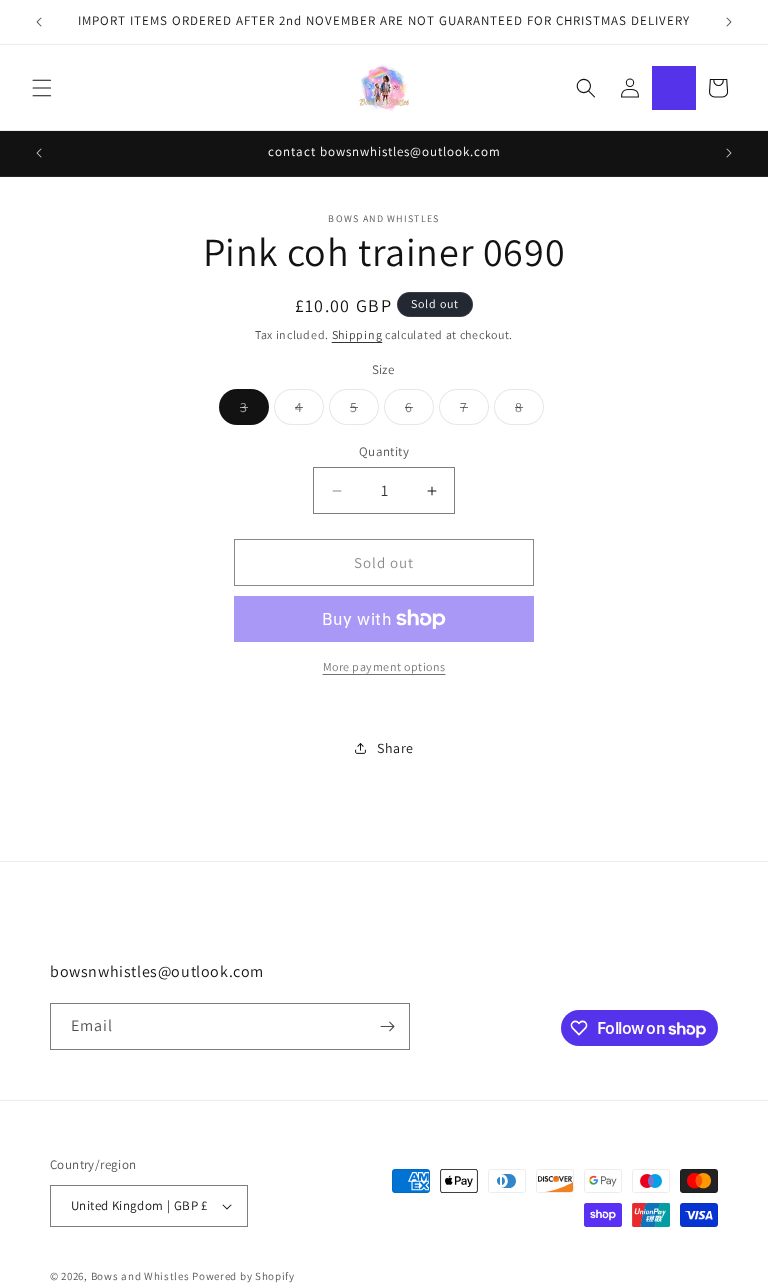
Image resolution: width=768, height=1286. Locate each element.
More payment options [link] (384, 666)
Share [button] (395, 748)
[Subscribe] (387, 1026)
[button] (42, 88)
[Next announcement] (729, 22)
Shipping (357, 334)
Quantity (384, 451)
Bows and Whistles (142, 1276)
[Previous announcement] (39, 22)
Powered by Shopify (243, 1276)
